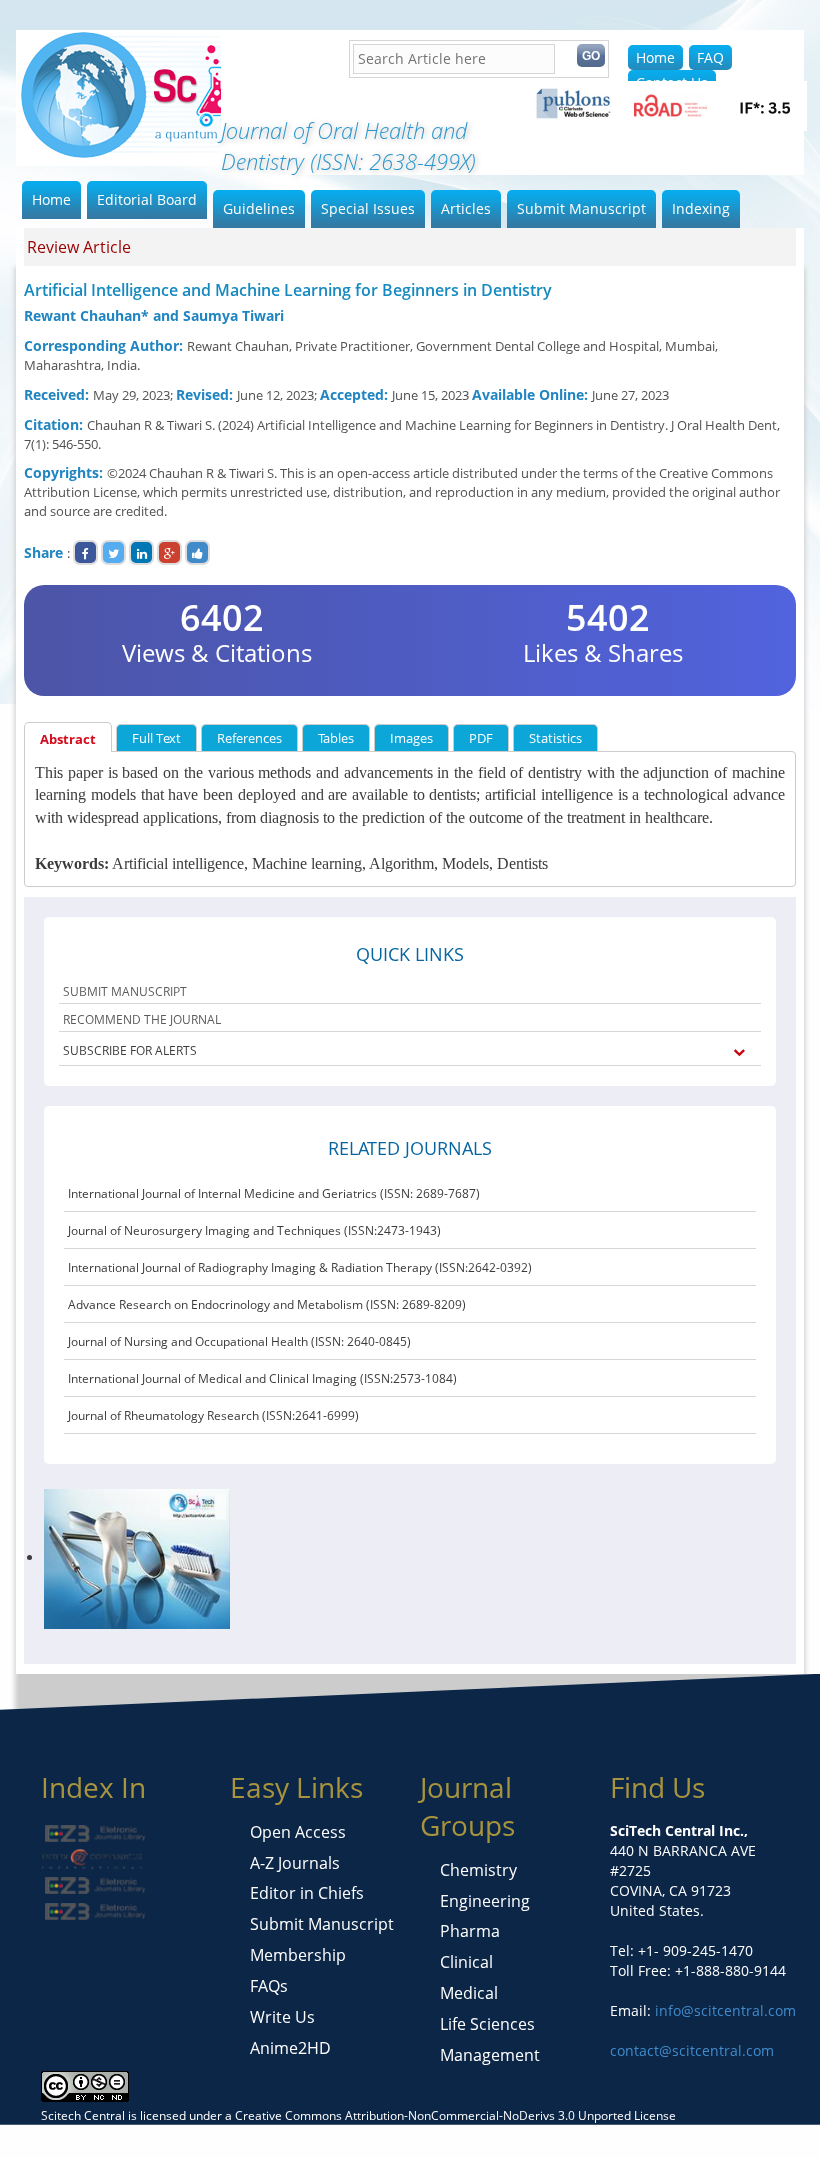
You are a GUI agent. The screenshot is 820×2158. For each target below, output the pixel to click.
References (249, 738)
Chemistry (478, 1870)
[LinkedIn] (141, 552)
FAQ (710, 57)
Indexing (701, 208)
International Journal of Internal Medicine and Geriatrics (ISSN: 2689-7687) (274, 1193)
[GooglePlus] (169, 552)
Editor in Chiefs (307, 1893)
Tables (336, 738)
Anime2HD (290, 2048)
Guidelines (259, 208)
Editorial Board (147, 199)
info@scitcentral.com (723, 2010)
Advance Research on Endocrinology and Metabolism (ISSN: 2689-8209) (267, 1304)
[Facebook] (85, 552)
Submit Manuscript (581, 208)
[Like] (197, 552)
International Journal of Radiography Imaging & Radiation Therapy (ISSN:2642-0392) (300, 1267)
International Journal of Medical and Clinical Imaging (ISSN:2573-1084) (262, 1378)
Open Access (298, 1832)
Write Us (282, 2017)
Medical (469, 1993)
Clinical (466, 1962)
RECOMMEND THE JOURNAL (142, 1019)
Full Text (156, 738)
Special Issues (368, 208)
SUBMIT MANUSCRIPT (125, 991)
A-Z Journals (295, 1863)
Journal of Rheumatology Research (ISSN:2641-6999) (213, 1415)
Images (411, 738)
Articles (466, 208)
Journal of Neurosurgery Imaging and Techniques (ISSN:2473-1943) (254, 1230)
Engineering (485, 1901)
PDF (481, 738)
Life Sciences (487, 2024)
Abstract (68, 739)
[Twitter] (113, 552)
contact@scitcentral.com (692, 2050)
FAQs (269, 1986)
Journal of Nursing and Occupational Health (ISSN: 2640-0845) (239, 1341)
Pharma (470, 1931)
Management (490, 2055)
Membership (298, 1955)
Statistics (555, 738)
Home (655, 57)
